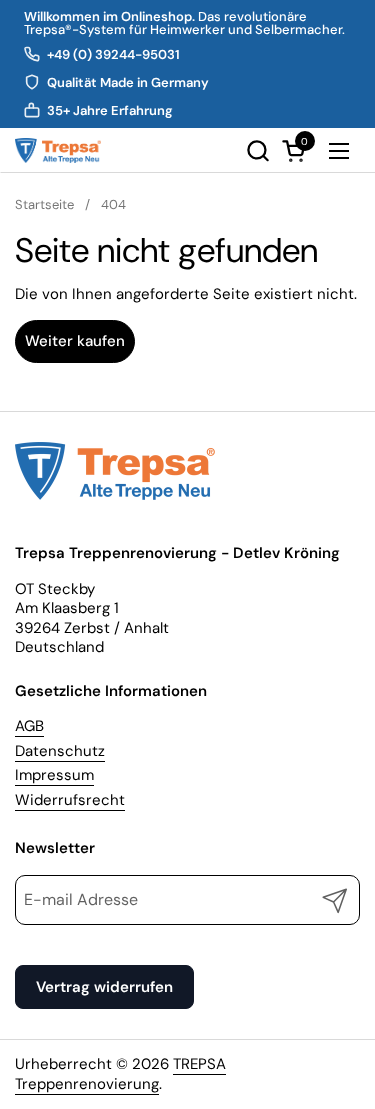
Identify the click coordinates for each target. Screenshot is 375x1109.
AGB (29, 726)
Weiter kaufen (75, 341)
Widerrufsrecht (70, 800)
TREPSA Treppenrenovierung (120, 1074)
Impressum (54, 775)
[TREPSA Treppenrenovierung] (58, 150)
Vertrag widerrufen (104, 987)
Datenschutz (60, 751)
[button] (257, 150)
